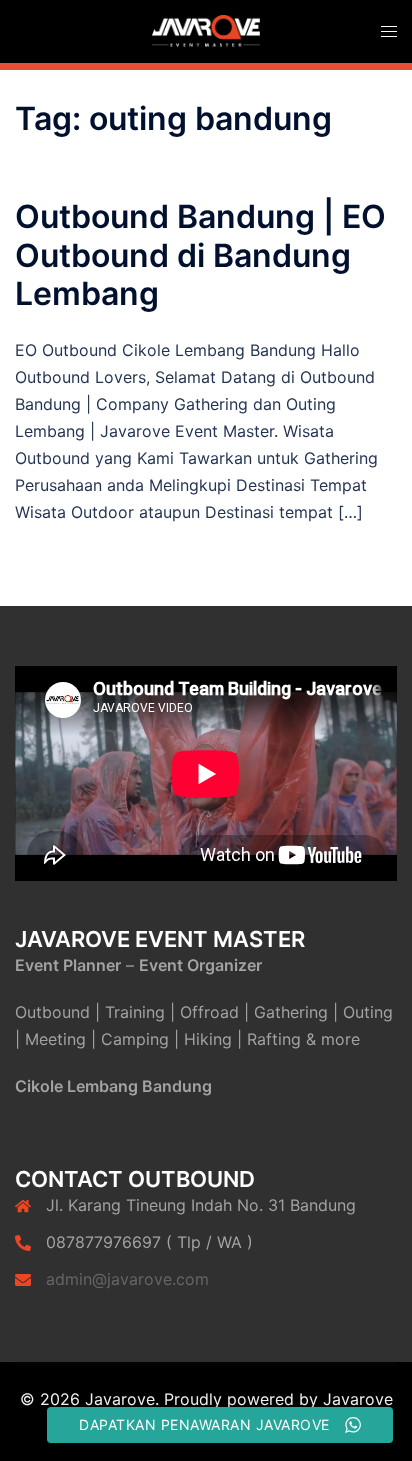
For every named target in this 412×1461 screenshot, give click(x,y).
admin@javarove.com (127, 1279)
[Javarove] (205, 29)
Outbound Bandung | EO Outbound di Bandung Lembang (200, 255)
